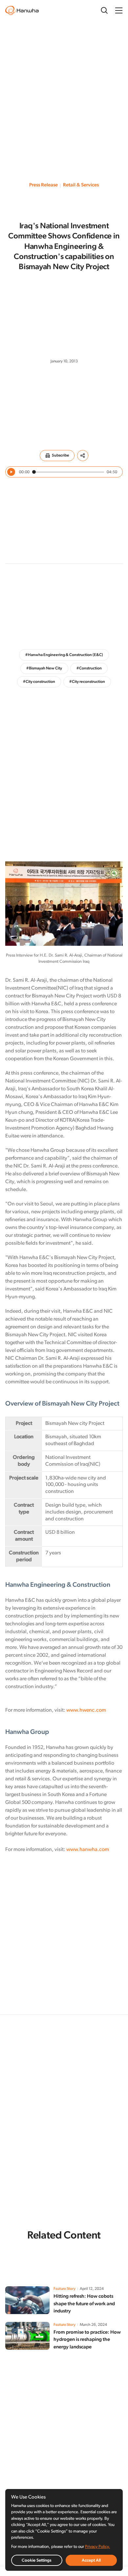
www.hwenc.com (86, 1710)
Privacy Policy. (97, 2547)
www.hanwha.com (88, 1850)
